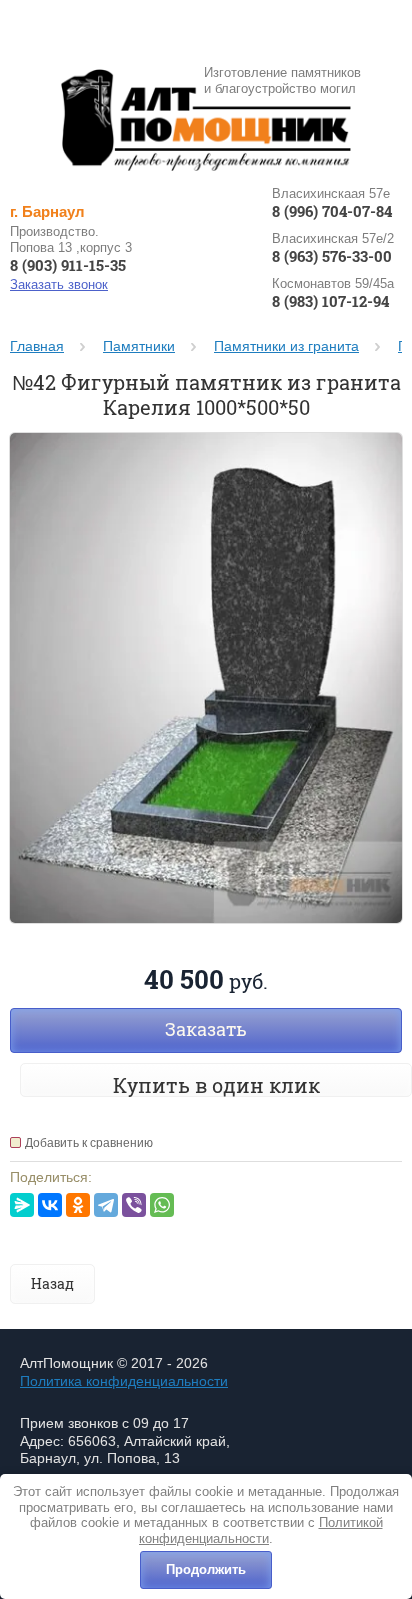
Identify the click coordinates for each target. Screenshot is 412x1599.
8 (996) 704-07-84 (332, 211)
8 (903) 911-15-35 (68, 265)
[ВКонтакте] (50, 1205)
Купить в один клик (216, 1085)
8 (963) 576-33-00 (332, 256)
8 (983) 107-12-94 (330, 301)
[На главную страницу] (206, 119)
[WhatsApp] (162, 1205)
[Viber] (134, 1205)
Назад (52, 1283)
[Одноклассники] (78, 1205)
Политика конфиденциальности (124, 1381)
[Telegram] (106, 1205)
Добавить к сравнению (89, 1143)
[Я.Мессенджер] (22, 1205)
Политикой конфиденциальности (261, 1530)
